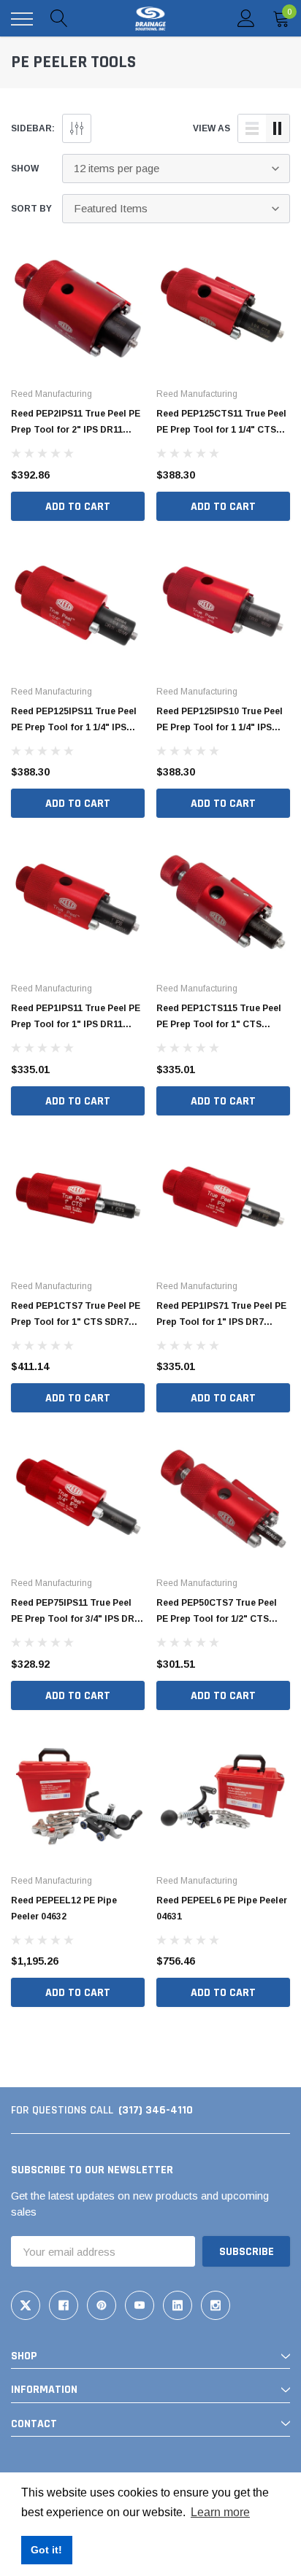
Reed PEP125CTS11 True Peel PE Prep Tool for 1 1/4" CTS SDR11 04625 (221, 430)
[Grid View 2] (278, 128)
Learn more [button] (220, 2512)
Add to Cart (78, 507)
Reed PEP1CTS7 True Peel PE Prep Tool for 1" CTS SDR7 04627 (76, 1322)
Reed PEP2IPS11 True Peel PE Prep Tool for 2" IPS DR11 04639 (76, 430)
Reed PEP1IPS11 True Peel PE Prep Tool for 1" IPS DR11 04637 (76, 1024)
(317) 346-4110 (156, 2110)
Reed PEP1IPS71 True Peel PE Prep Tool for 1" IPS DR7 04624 (221, 1322)
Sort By (31, 209)
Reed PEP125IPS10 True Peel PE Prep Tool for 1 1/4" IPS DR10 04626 (220, 727)
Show (25, 169)
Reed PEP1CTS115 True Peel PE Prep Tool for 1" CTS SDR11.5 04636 (219, 1024)
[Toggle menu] (22, 19)
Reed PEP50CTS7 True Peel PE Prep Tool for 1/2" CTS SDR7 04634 (217, 1619)
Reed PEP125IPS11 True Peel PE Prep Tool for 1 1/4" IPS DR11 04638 (74, 727)
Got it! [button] (46, 2550)
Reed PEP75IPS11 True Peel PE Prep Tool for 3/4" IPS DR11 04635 (77, 1619)
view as (212, 128)
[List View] (252, 128)
